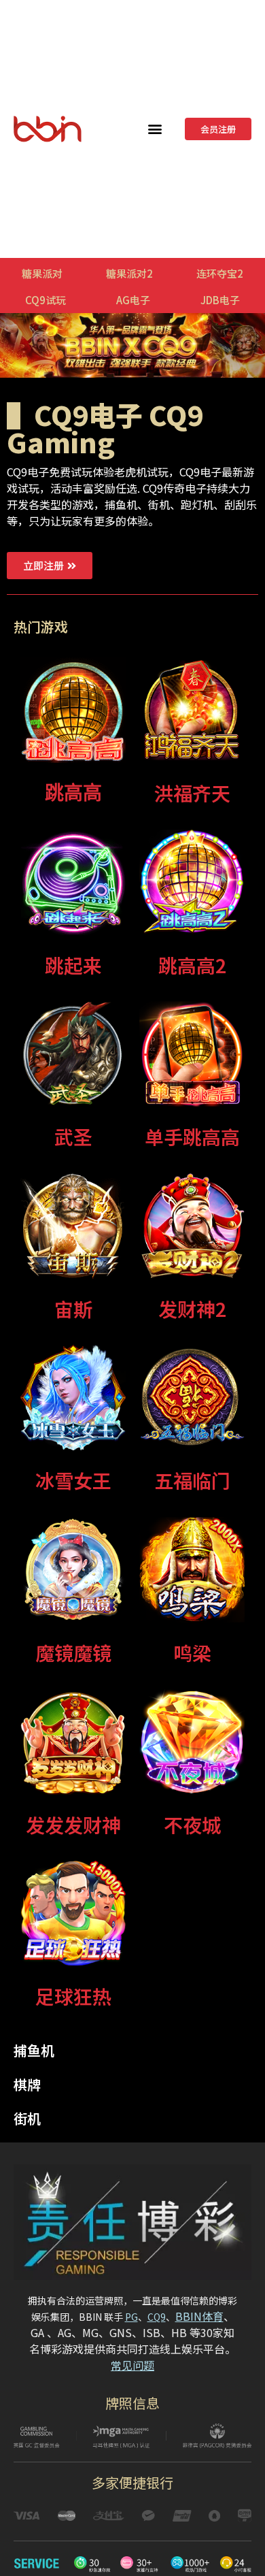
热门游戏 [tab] (41, 626)
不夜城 (192, 1825)
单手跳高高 (192, 1137)
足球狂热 (73, 1996)
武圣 (73, 1137)
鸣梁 (192, 1652)
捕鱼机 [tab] (34, 2050)
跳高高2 (192, 965)
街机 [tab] (27, 2118)
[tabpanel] (132, 1339)
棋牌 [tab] (27, 2084)
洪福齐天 (192, 793)
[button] (155, 129)
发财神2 (192, 1309)
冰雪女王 (73, 1480)
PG (131, 2317)
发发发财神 (73, 1825)
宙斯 (73, 1309)
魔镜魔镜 (73, 1652)
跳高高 (73, 793)
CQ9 (157, 2317)
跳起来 (73, 965)
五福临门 (192, 1480)
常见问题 (132, 2365)
